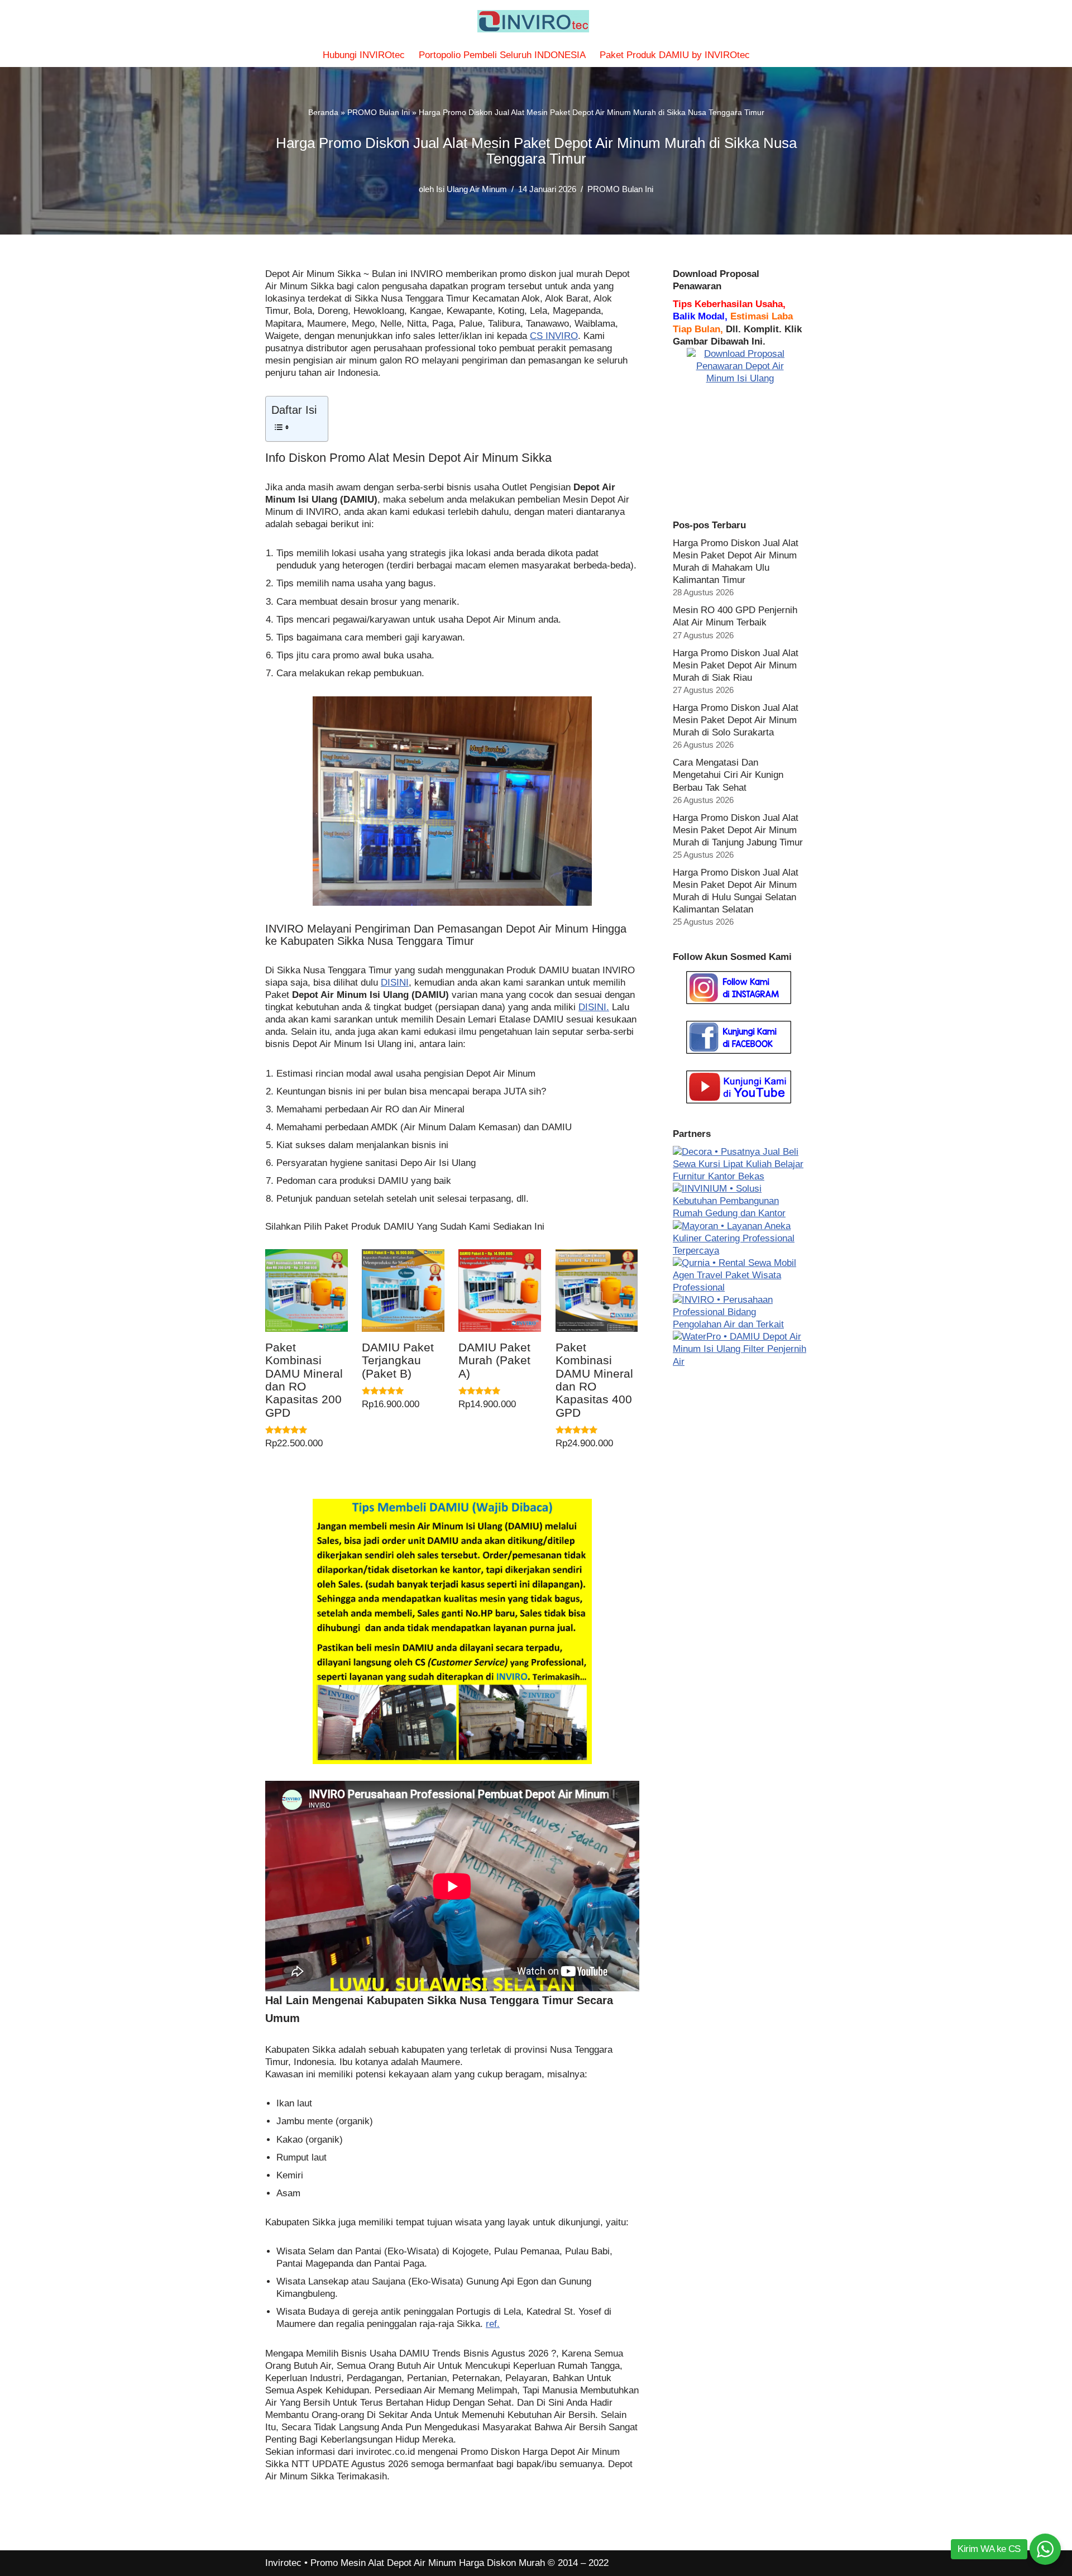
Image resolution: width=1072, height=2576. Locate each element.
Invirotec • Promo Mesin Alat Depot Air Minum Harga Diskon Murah (405, 2563)
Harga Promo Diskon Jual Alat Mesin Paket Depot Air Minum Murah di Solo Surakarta (736, 720)
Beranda (323, 112)
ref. (493, 2324)
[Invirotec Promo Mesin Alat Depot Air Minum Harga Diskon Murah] (536, 21)
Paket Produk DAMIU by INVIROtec (675, 55)
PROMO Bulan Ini (379, 112)
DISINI (395, 983)
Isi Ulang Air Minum (472, 189)
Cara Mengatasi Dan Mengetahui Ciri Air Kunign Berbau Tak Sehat (728, 775)
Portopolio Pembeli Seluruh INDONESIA (502, 55)
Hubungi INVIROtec (364, 55)
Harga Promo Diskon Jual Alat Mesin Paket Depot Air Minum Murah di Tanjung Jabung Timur (738, 830)
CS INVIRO (554, 336)
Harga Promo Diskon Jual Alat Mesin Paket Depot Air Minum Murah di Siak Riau (736, 665)
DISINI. (594, 1007)
